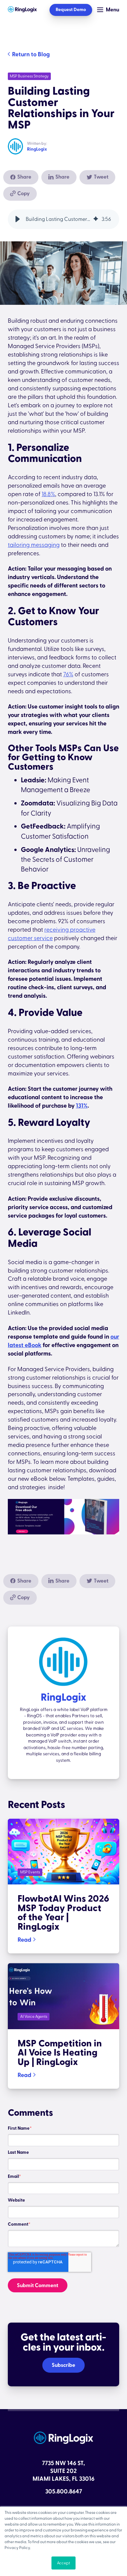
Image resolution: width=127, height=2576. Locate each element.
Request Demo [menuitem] (71, 10)
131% (82, 1106)
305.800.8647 (64, 2492)
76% (68, 674)
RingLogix (37, 149)
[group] (63, 219)
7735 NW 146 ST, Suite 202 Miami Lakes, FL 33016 (63, 2471)
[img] (96, 219)
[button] (18, 219)
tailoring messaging (34, 545)
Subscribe (63, 2365)
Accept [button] (63, 2563)
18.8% (48, 494)
